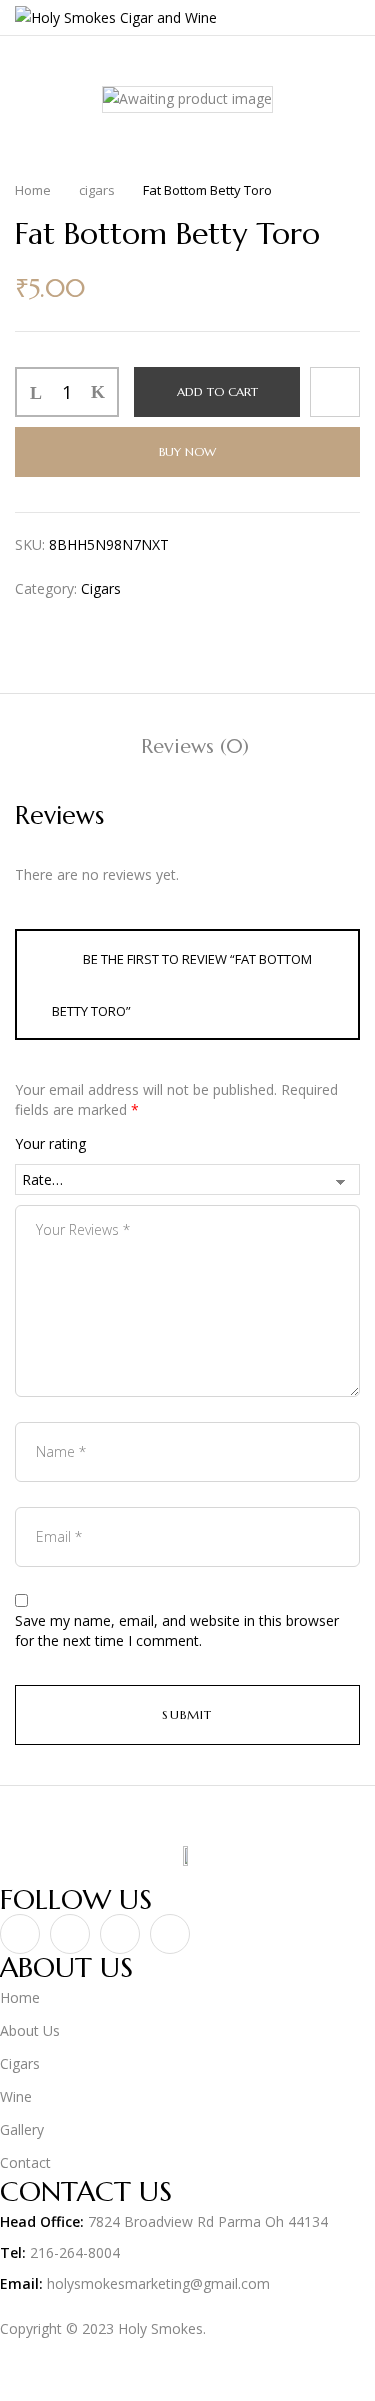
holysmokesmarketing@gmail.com (158, 2283)
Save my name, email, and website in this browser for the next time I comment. (177, 1630)
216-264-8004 (75, 2252)
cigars (97, 190)
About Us (32, 2030)
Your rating (50, 1143)
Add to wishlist (335, 392)
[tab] (194, 746)
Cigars (20, 2063)
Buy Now (187, 451)
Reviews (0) (195, 746)
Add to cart (217, 391)
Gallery (22, 2129)
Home (33, 190)
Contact (25, 2162)
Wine (16, 2096)
